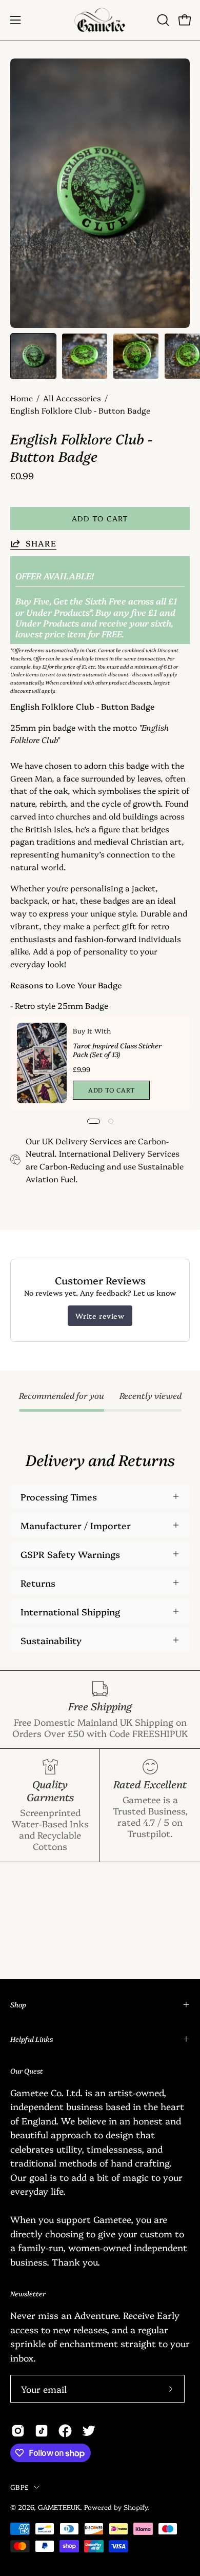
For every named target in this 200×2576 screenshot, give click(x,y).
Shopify (135, 2507)
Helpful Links (32, 2039)
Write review (100, 1316)
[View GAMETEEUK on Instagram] (18, 2431)
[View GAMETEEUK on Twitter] (89, 2431)
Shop (18, 2004)
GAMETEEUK (59, 2507)
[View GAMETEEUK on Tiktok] (42, 2431)
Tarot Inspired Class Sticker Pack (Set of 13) (117, 1050)
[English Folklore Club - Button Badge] (33, 356)
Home (22, 398)
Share (41, 543)
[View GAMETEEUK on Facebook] (65, 2431)
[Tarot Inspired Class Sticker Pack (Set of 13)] (42, 1063)
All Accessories (72, 398)
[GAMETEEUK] (100, 20)
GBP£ (19, 2487)
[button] (162, 20)
